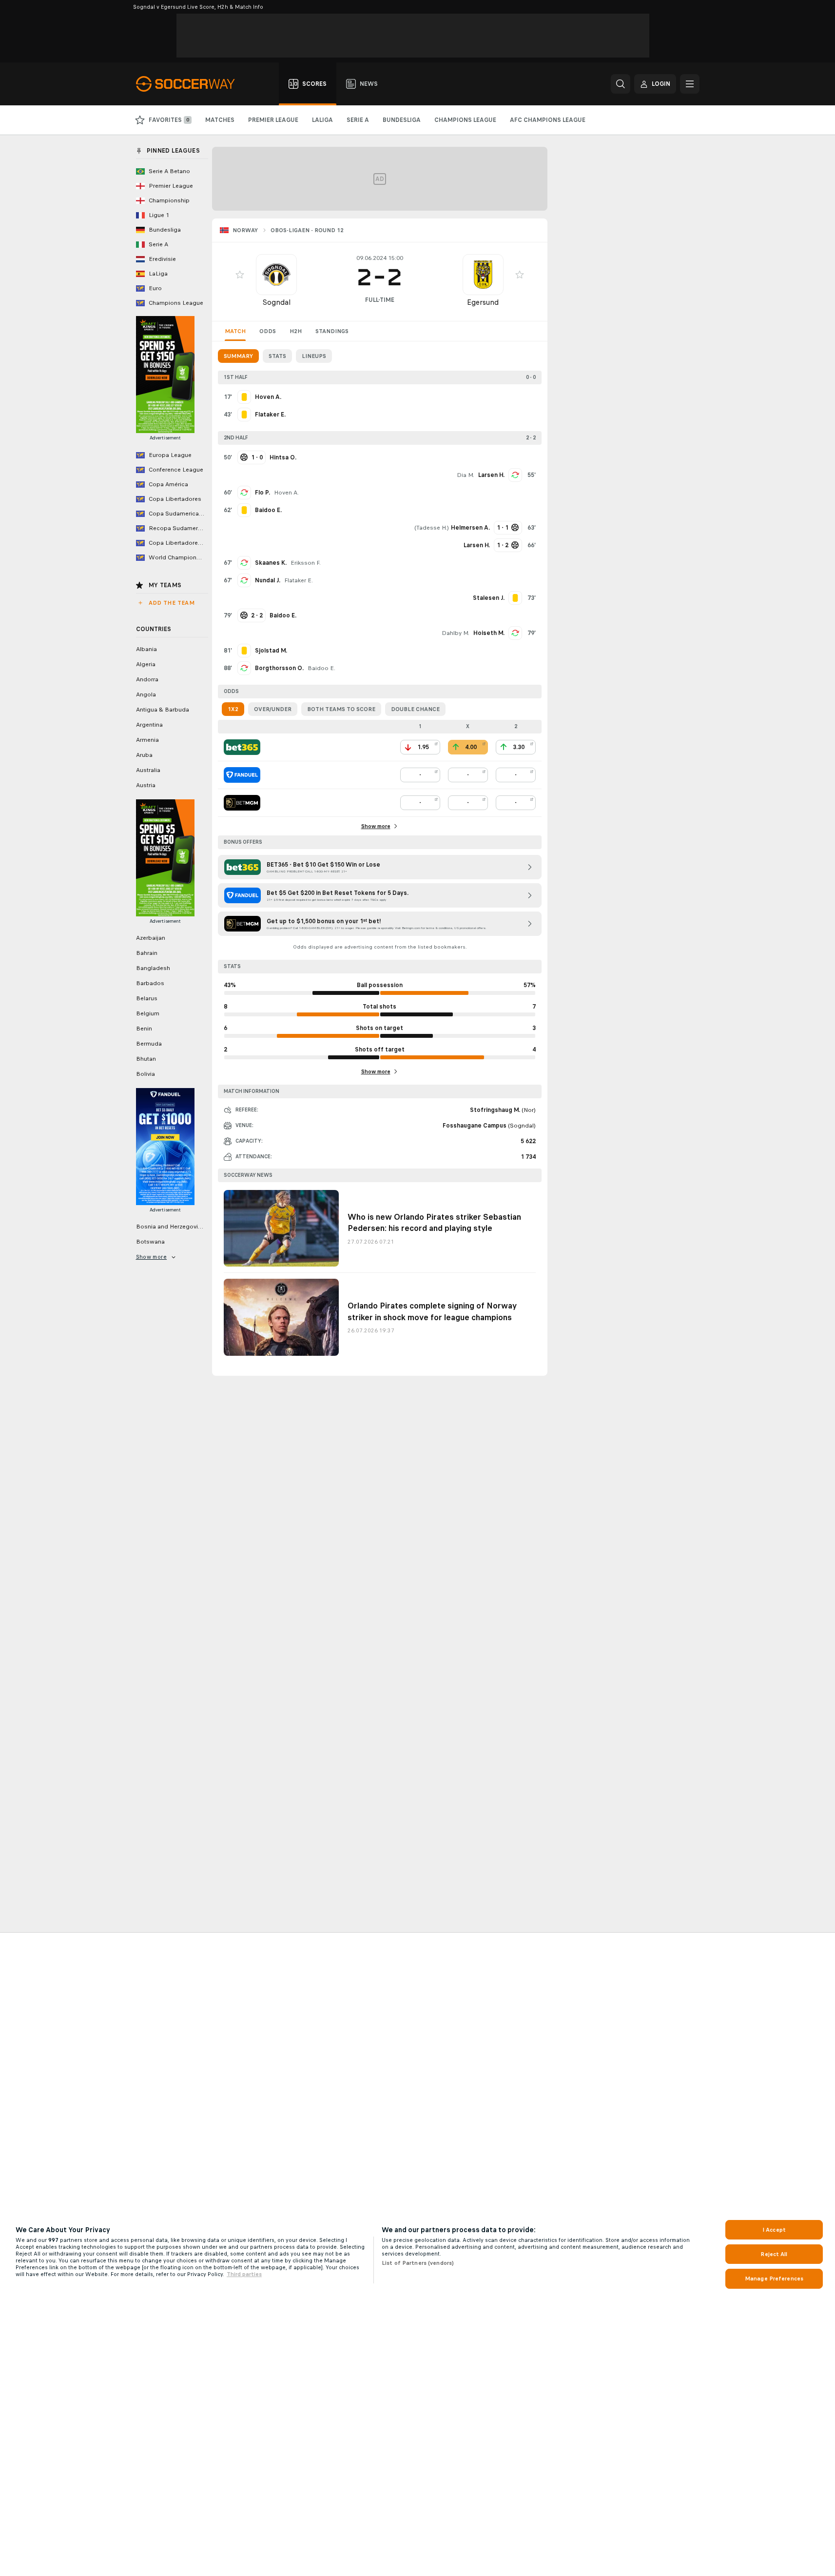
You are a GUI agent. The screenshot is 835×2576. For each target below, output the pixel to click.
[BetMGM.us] (242, 803)
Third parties (244, 2274)
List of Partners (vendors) (418, 2263)
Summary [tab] (238, 356)
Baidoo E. (321, 668)
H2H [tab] (296, 331)
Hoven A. (286, 493)
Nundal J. (268, 580)
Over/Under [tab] (273, 709)
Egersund (483, 302)
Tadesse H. (432, 528)
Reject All (774, 2254)
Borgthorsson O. (279, 668)
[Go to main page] (191, 84)
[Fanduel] (242, 775)
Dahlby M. (456, 633)
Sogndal (276, 302)
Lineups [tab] (314, 356)
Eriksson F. (306, 563)
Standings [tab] (332, 331)
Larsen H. (491, 475)
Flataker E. (299, 580)
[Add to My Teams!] (240, 275)
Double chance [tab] (415, 709)
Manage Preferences (774, 2279)
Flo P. (262, 493)
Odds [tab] (268, 331)
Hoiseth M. (489, 633)
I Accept (774, 2230)
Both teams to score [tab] (341, 709)
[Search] (621, 84)
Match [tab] (235, 331)
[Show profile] (276, 275)
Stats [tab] (277, 356)
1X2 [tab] (233, 709)
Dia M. (466, 475)
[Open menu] (690, 84)
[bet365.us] (242, 747)
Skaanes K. (271, 563)
